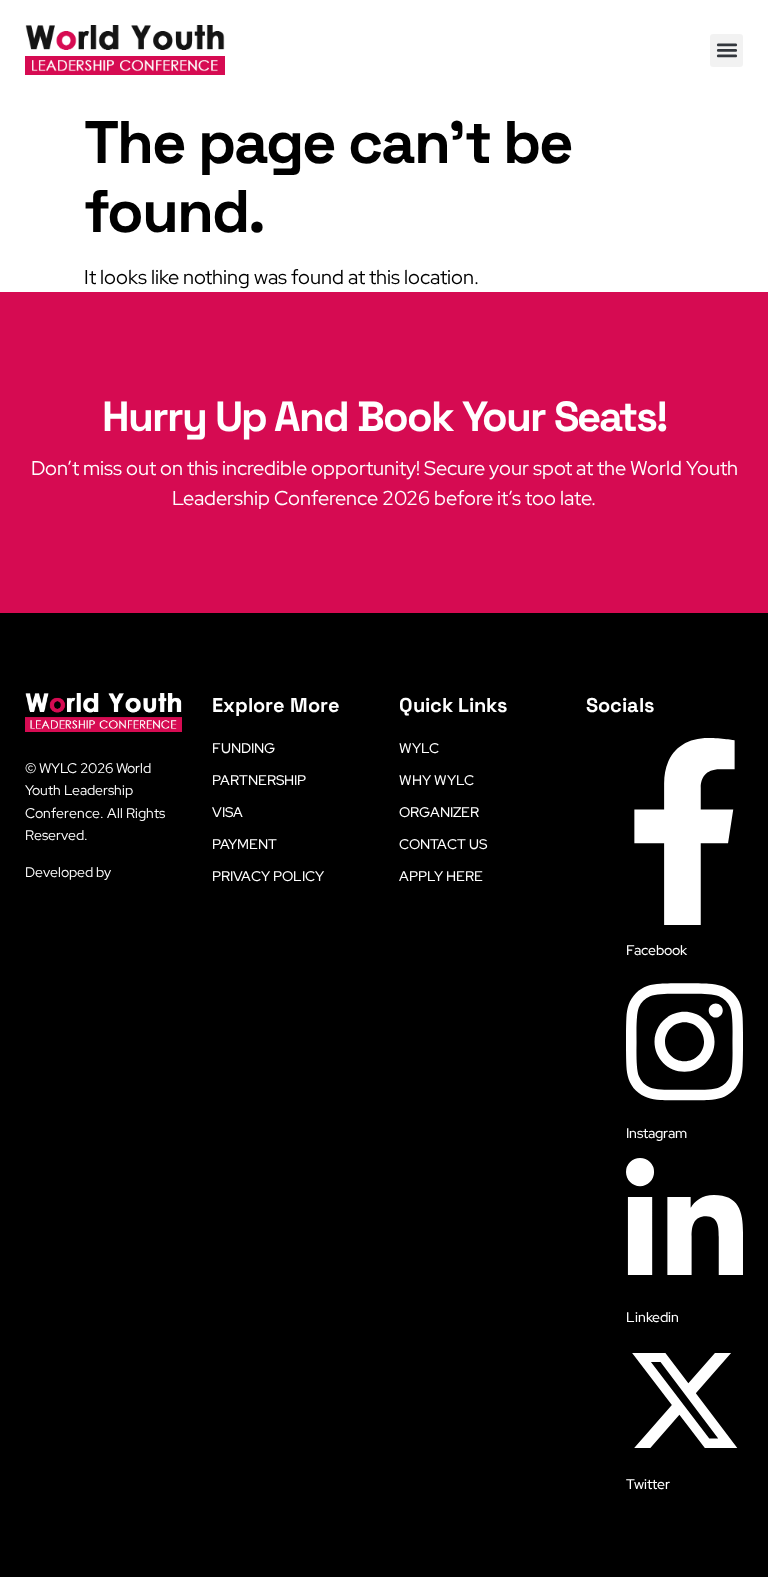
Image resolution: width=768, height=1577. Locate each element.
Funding (243, 748)
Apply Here (441, 876)
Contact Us (443, 844)
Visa (227, 812)
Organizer (439, 812)
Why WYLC (436, 780)
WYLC (419, 748)
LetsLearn (145, 872)
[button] (726, 50)
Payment (244, 844)
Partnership (259, 780)
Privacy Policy (268, 876)
